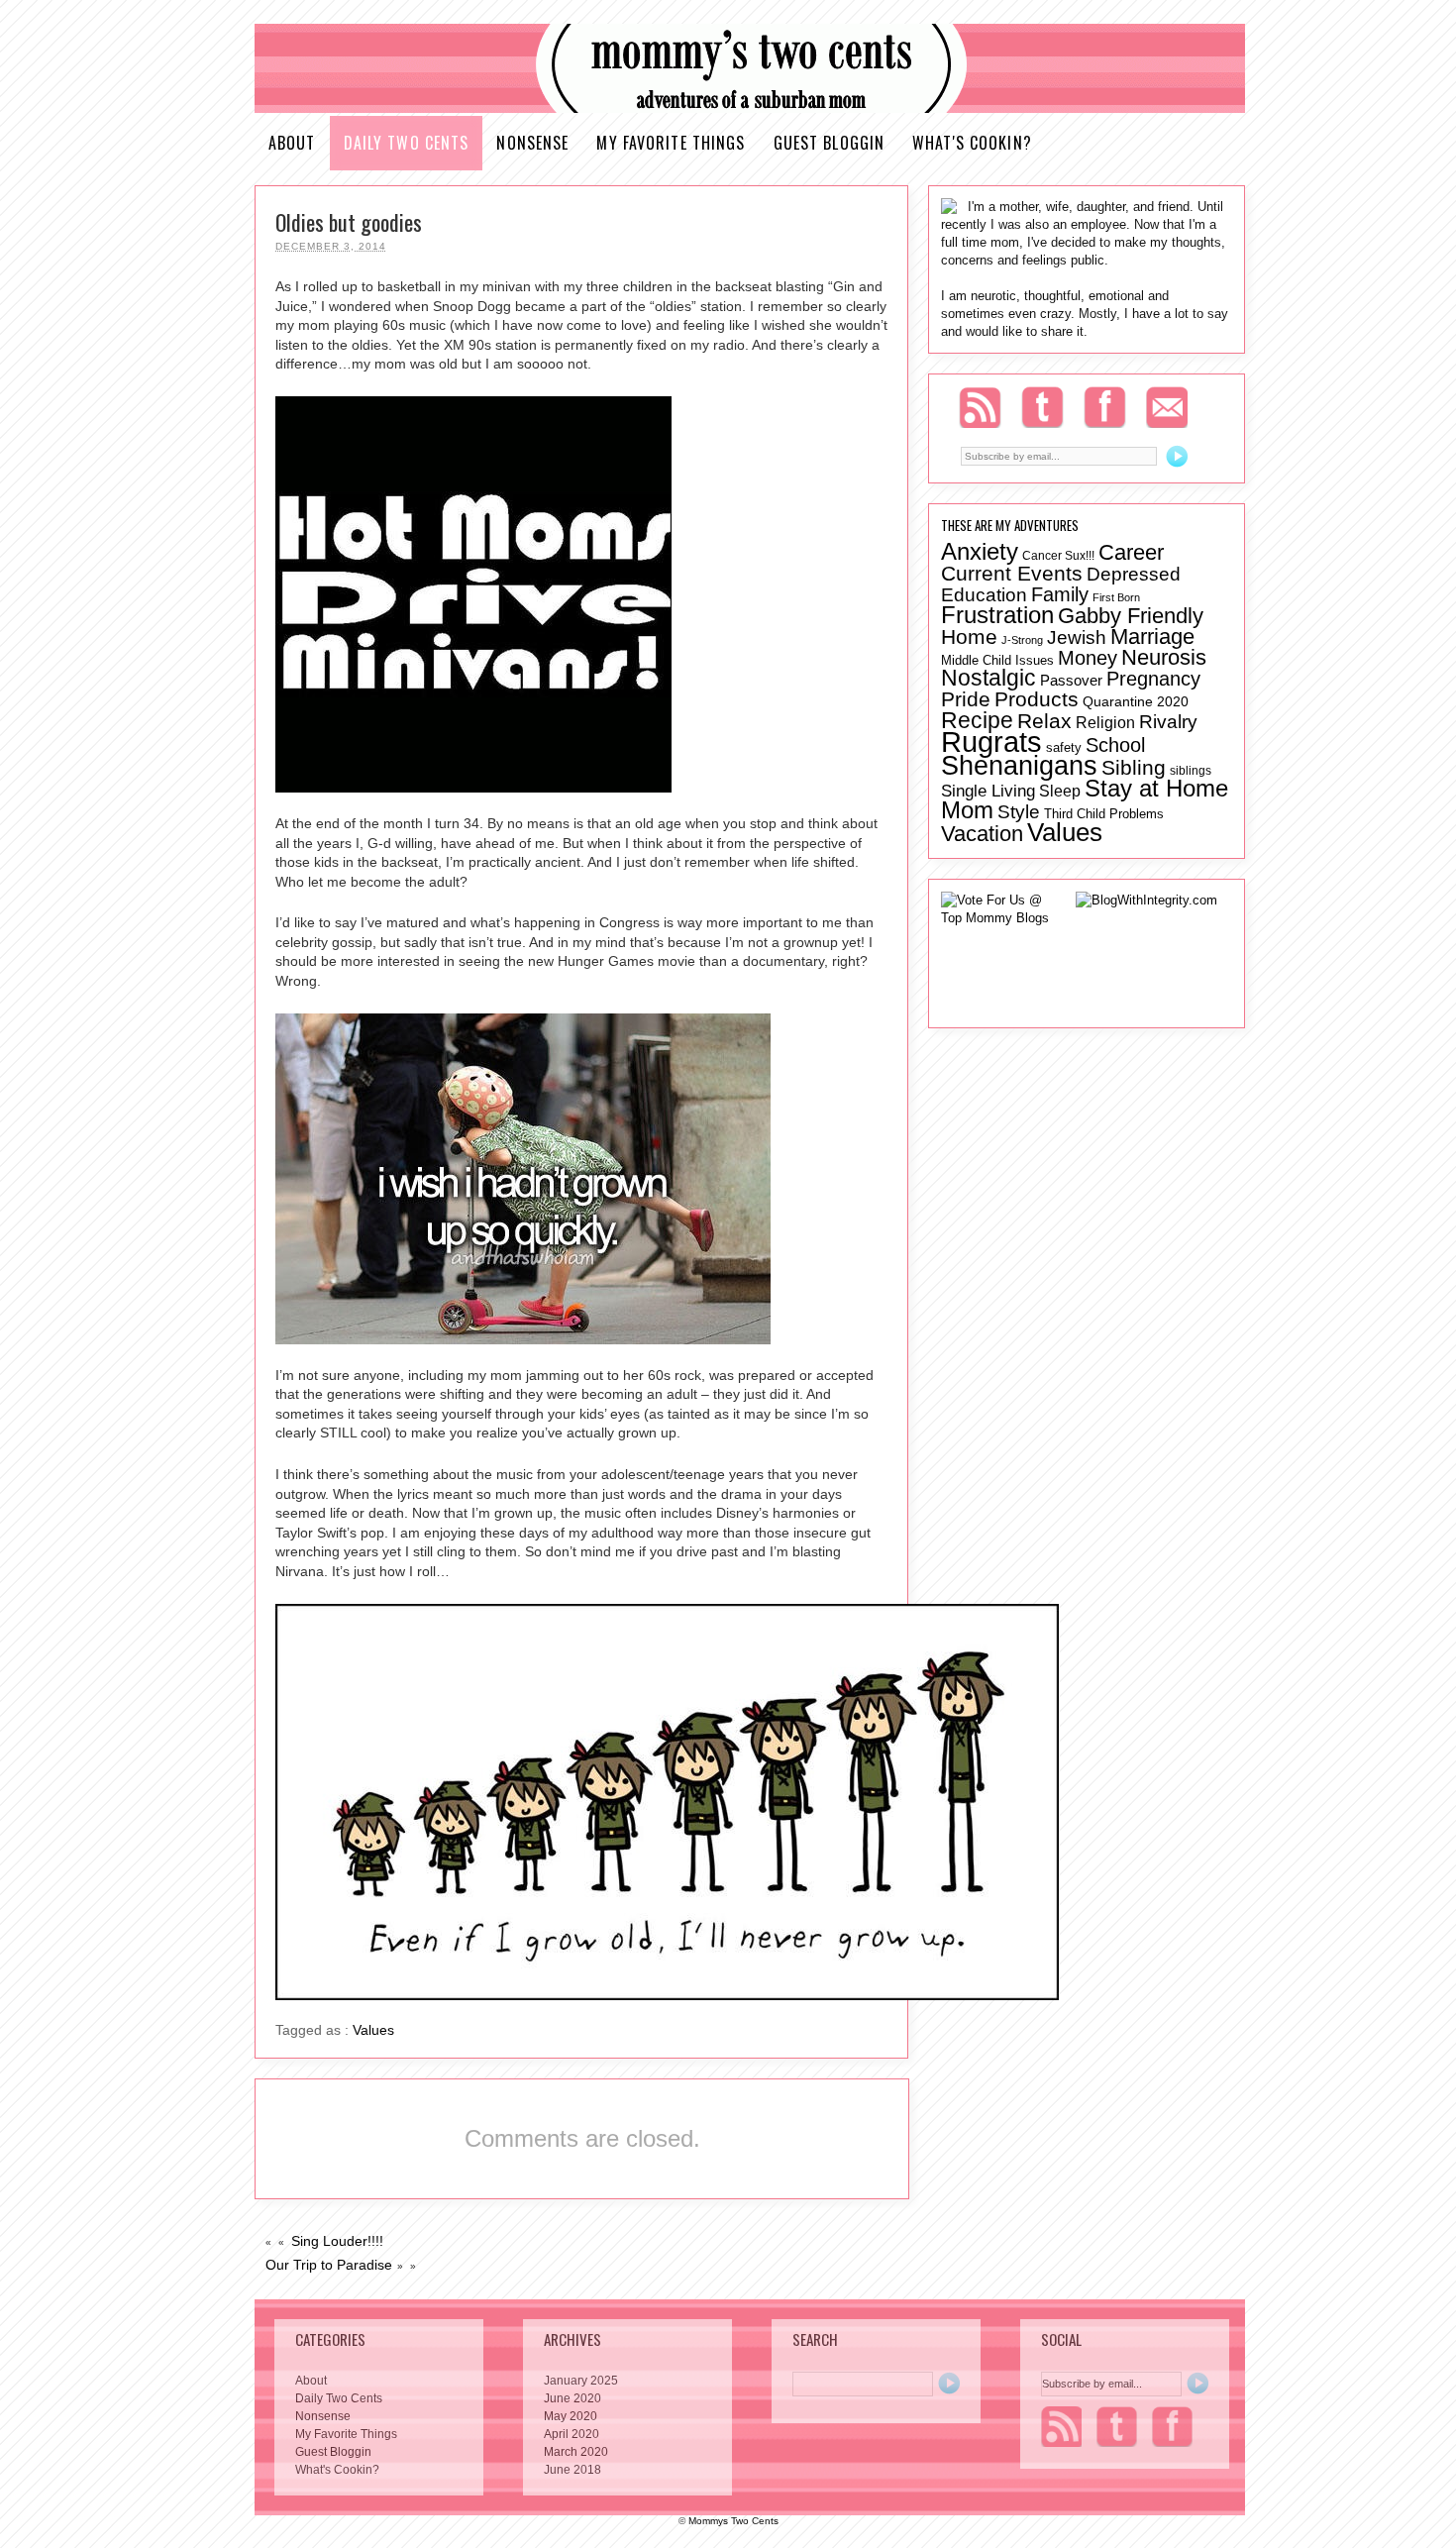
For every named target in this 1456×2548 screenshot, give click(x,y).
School (1115, 745)
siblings (1191, 770)
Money (1088, 658)
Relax (1044, 721)
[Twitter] (1042, 407)
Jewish (1077, 637)
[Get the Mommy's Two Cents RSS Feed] (1061, 2427)
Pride (966, 699)
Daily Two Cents (407, 143)
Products (1037, 699)
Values (373, 2030)
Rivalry (1168, 721)
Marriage (1152, 637)
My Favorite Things (671, 143)
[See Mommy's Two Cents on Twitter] (1117, 2427)
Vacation (982, 834)
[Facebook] (1105, 407)
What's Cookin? (972, 143)
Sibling (1134, 768)
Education (984, 595)
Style (1019, 811)
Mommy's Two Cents (750, 69)
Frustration (997, 615)
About (292, 143)
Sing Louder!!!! (337, 2241)
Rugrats (991, 742)
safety (1064, 747)
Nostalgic (988, 678)
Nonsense (532, 143)
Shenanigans (1019, 765)
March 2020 (576, 2452)
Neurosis (1164, 658)
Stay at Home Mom (1085, 799)
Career (1131, 552)
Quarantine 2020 (1136, 701)
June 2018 (572, 2470)
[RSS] (980, 407)
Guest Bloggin (830, 143)
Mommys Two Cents (733, 2521)
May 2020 (571, 2416)
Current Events (1012, 573)
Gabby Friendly (1131, 616)
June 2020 (572, 2398)
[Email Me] (1167, 407)
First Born (1116, 597)
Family (1060, 594)
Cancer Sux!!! (1058, 555)
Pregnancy (1153, 679)
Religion (1105, 723)
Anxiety (980, 551)
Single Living (988, 791)
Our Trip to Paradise (329, 2265)
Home (969, 637)
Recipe (977, 720)
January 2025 (581, 2381)
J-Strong (1022, 640)
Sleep (1060, 791)
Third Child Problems (1104, 814)
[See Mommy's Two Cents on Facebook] (1172, 2427)
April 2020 (572, 2434)
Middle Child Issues (997, 660)
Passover (1071, 681)
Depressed (1134, 574)
